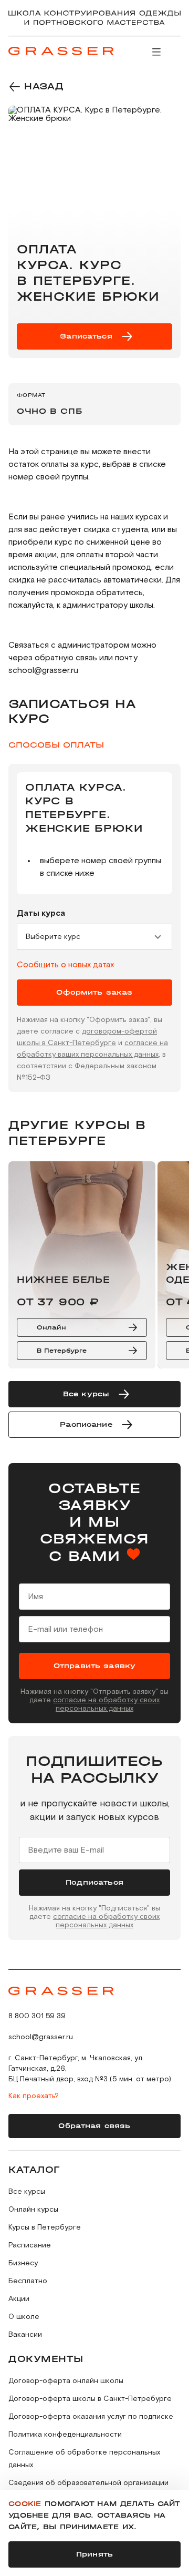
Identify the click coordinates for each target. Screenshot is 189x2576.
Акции (19, 2299)
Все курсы (27, 2192)
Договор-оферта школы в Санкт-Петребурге (90, 2399)
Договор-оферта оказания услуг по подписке (91, 2417)
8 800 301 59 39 (37, 2016)
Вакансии (25, 2335)
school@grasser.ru (41, 2037)
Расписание (30, 2245)
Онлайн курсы (33, 2210)
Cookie (25, 2504)
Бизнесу (23, 2263)
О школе (24, 2317)
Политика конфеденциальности (65, 2435)
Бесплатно (28, 2281)
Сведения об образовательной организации (88, 2483)
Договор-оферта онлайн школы (66, 2381)
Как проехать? (34, 2096)
